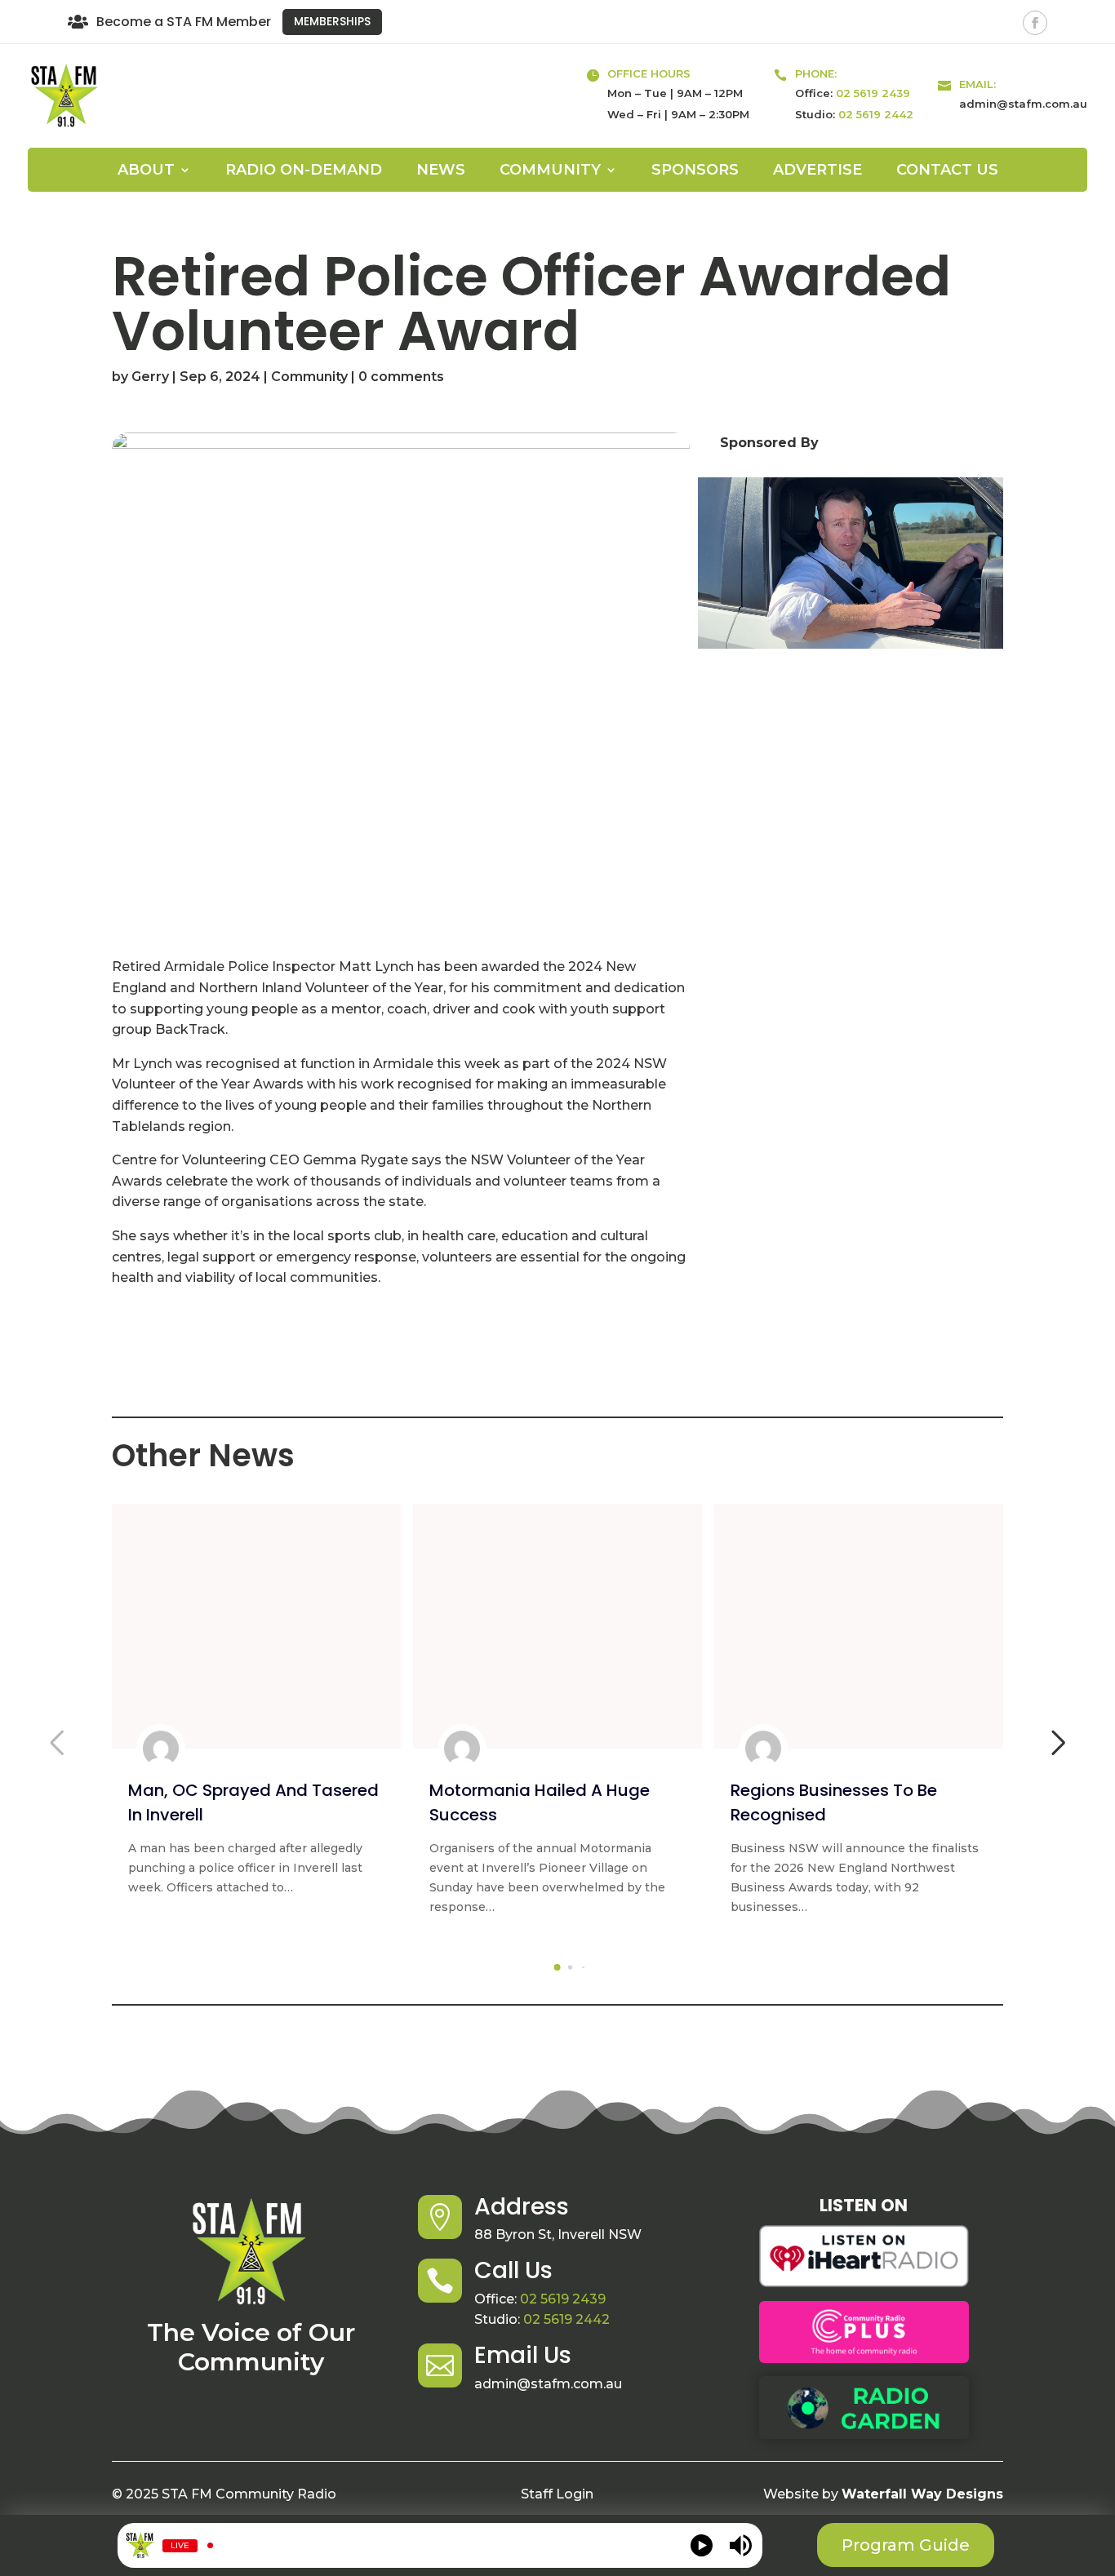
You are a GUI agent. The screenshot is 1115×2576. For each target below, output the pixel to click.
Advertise (817, 171)
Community (309, 377)
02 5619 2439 (873, 93)
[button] (557, 1967)
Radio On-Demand (304, 171)
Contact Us (947, 171)
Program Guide (906, 2545)
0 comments (401, 377)
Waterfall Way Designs (922, 2494)
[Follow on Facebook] (1035, 23)
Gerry (150, 377)
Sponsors (695, 171)
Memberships (332, 21)
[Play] (702, 2545)
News (441, 171)
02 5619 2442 (876, 114)
